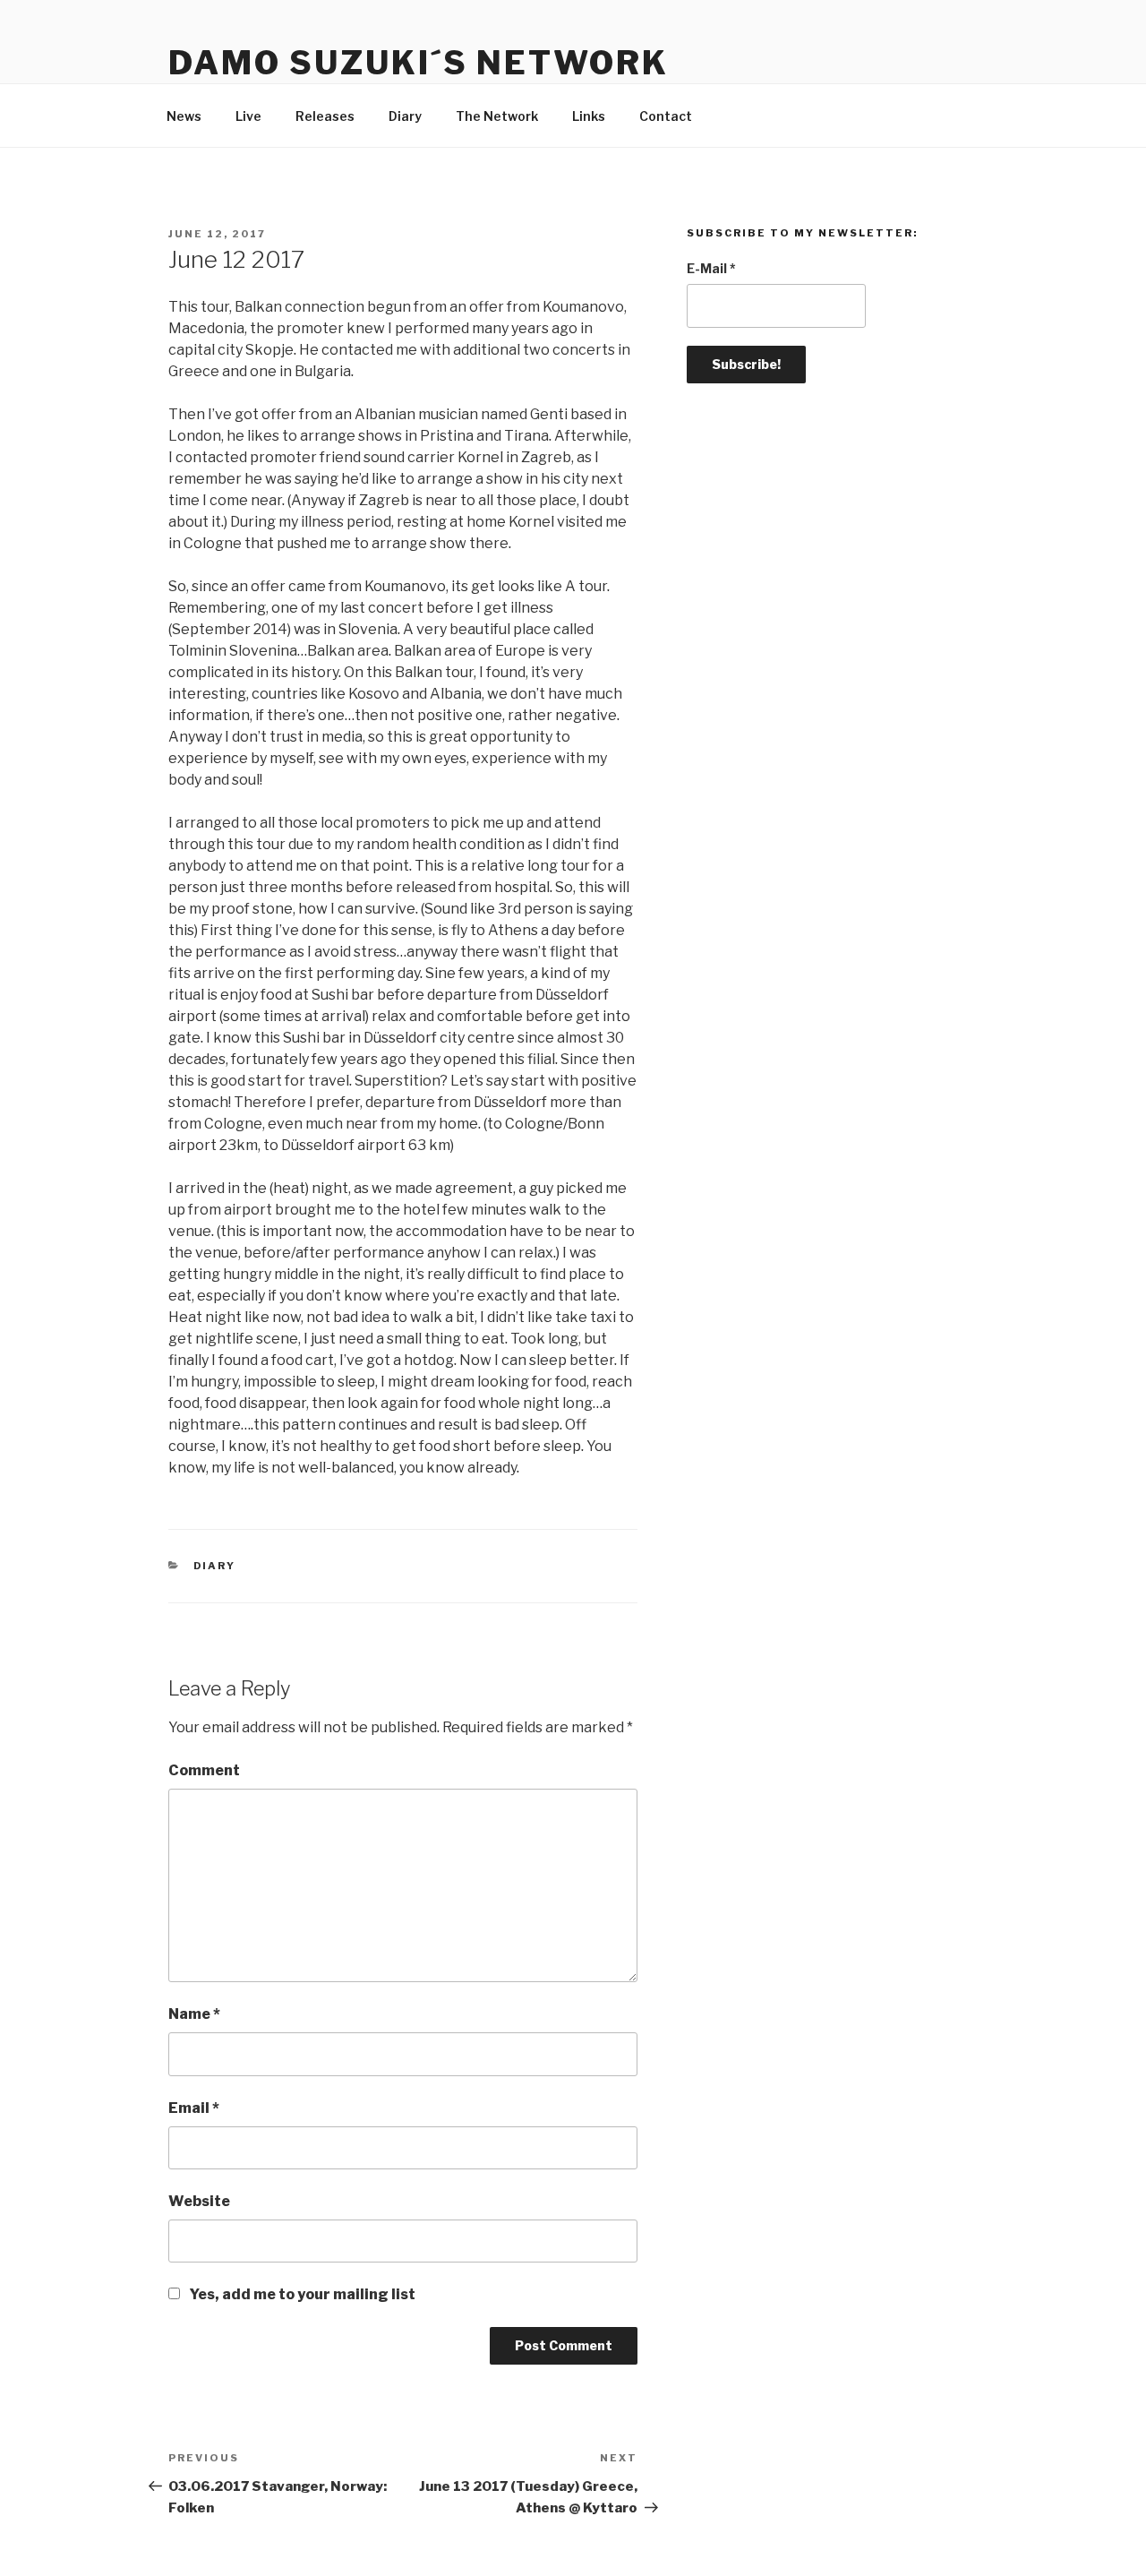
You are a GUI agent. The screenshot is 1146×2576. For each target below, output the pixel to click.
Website (199, 2201)
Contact (666, 116)
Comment (204, 1770)
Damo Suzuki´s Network (418, 63)
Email (194, 2108)
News (184, 116)
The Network (497, 116)
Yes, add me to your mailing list (301, 2294)
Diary (405, 116)
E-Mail (711, 268)
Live (248, 116)
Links (589, 116)
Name (194, 2014)
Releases (325, 116)
